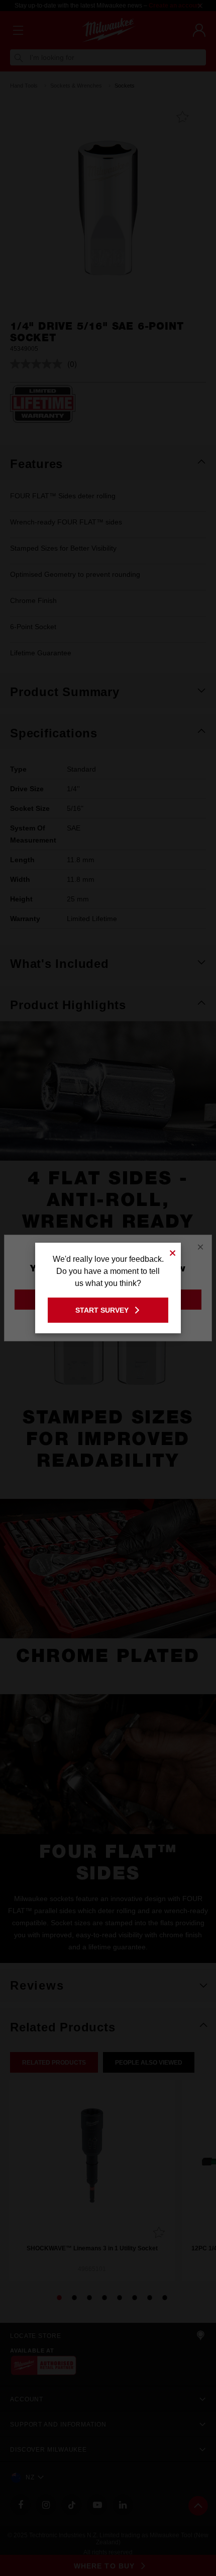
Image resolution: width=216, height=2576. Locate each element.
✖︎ (173, 1252)
